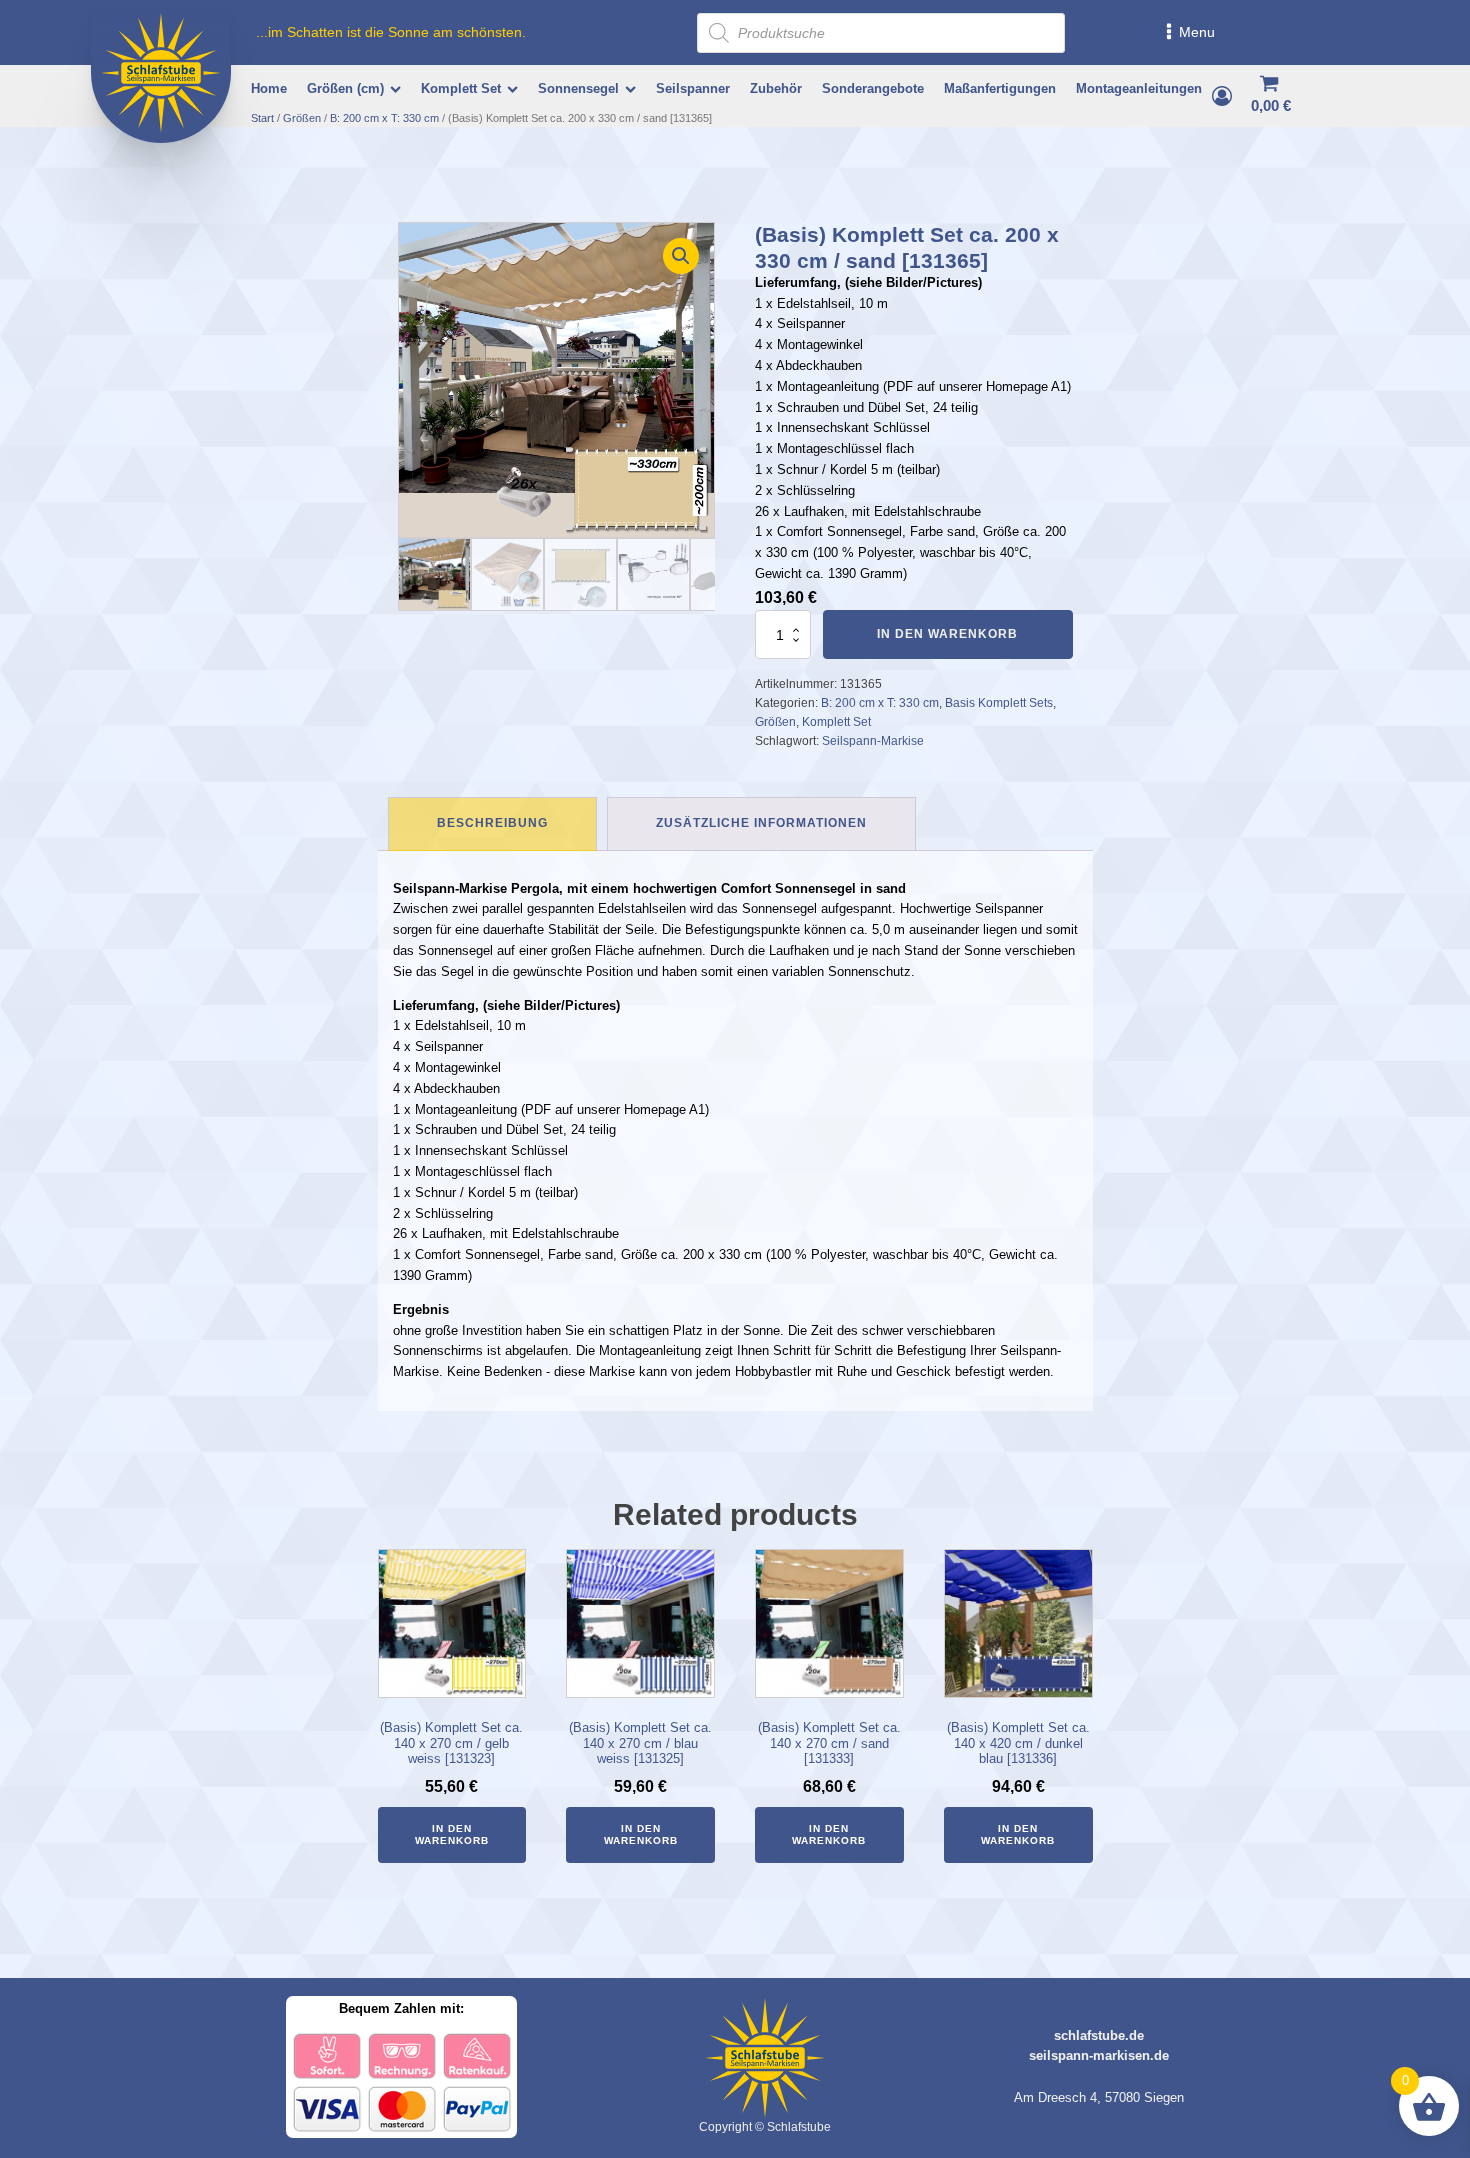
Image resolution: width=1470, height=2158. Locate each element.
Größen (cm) (345, 88)
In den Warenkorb (947, 634)
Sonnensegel (578, 88)
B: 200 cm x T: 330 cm (384, 118)
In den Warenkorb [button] (452, 1834)
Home (269, 88)
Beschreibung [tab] (492, 823)
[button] (681, 256)
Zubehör (776, 88)
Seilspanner (693, 88)
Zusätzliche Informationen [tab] (761, 823)
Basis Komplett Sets (999, 703)
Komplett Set (461, 88)
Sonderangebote (873, 88)
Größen (302, 118)
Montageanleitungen (1139, 88)
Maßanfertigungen (1000, 88)
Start (262, 118)
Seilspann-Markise (873, 741)
